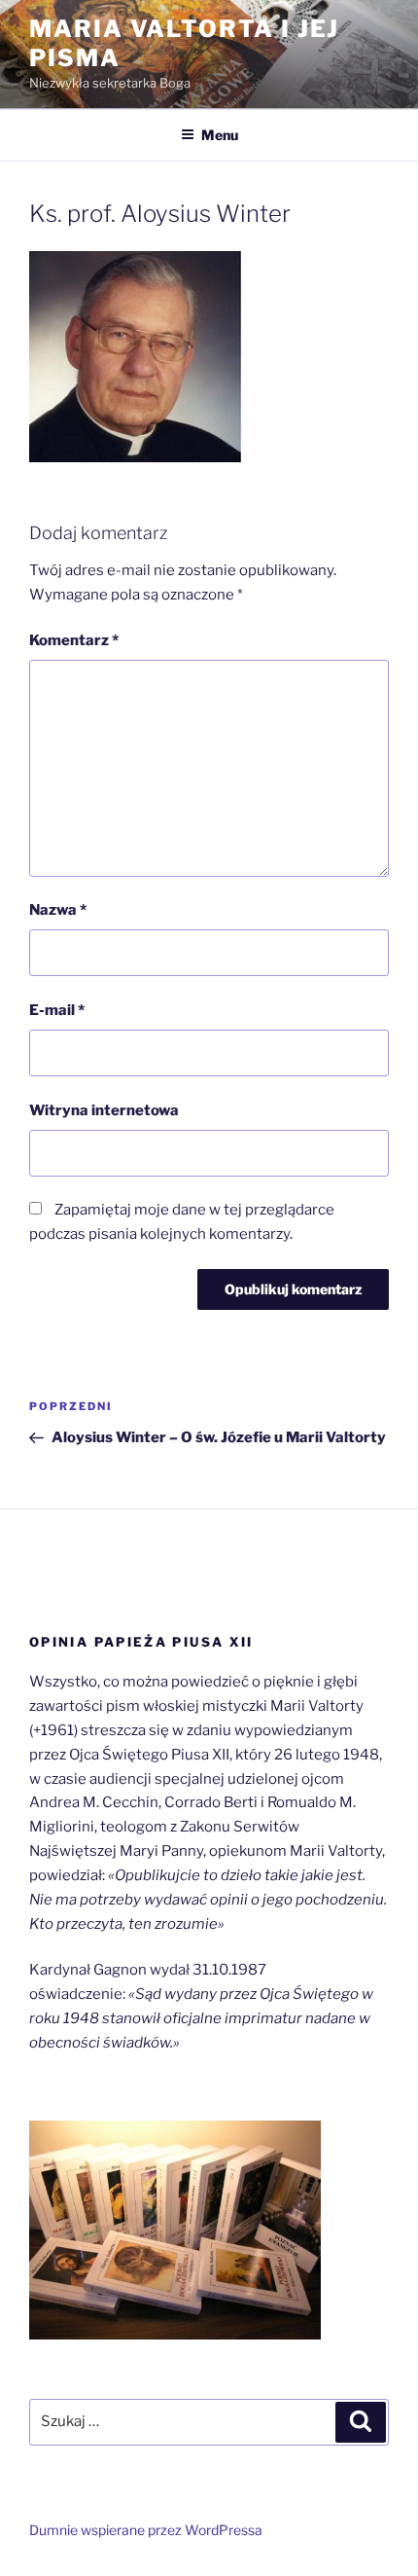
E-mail (57, 1010)
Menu (220, 135)
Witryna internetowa (104, 1110)
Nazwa (58, 910)
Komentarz (74, 640)
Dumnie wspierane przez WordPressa (146, 2530)
